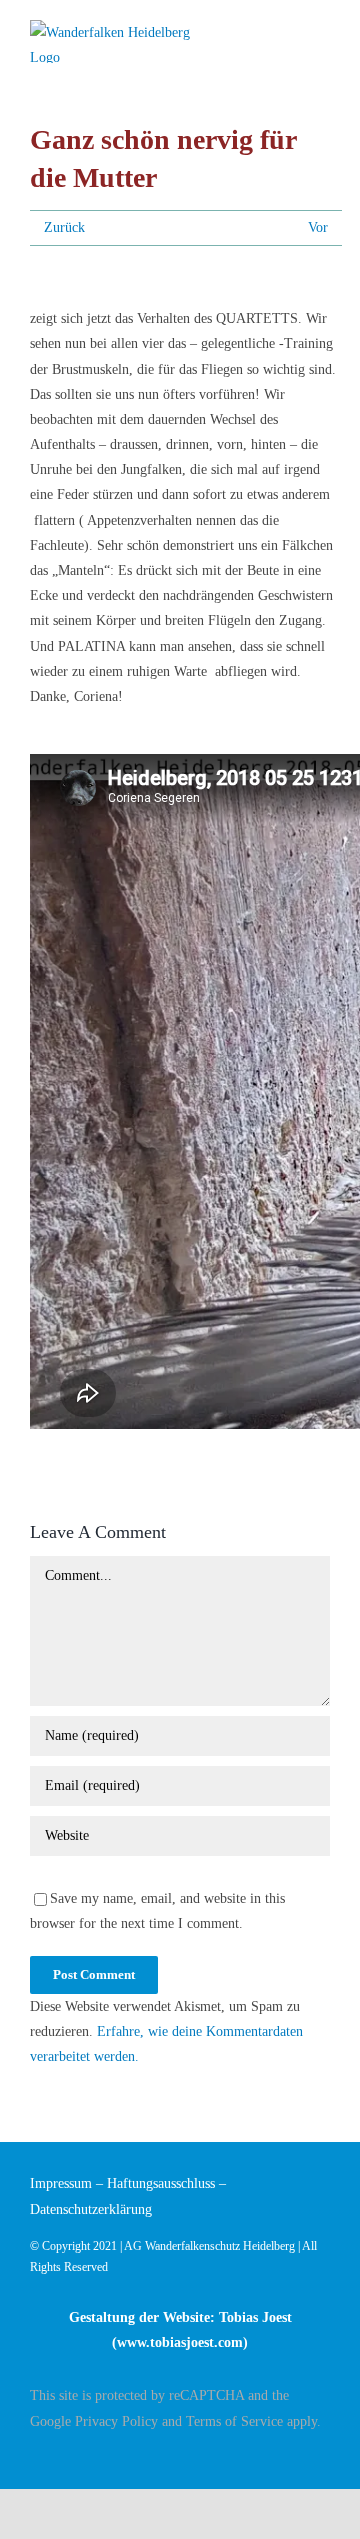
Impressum (61, 2183)
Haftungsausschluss (161, 2183)
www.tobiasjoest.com (180, 2342)
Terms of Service (234, 2421)
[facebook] (324, 2456)
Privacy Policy (116, 2421)
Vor (318, 227)
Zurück (64, 227)
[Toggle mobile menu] (322, 32)
